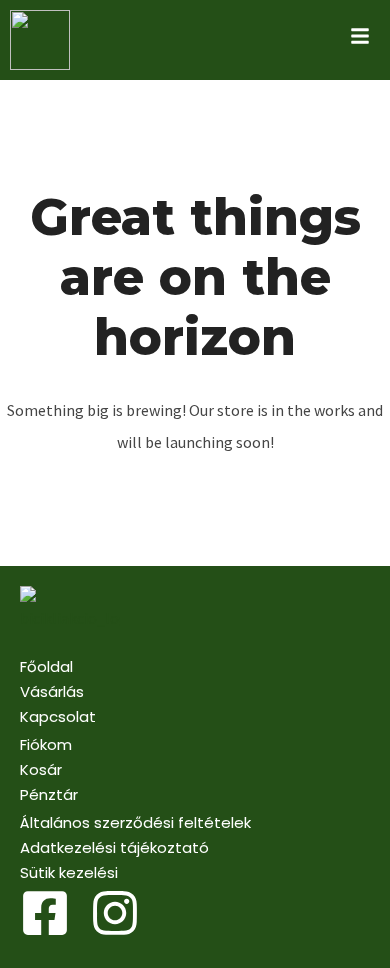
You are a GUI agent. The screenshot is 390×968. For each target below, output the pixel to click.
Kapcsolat (58, 716)
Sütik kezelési (69, 872)
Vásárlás (52, 691)
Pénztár (49, 794)
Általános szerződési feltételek (135, 822)
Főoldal (46, 666)
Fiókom (46, 744)
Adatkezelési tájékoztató (114, 847)
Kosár (41, 769)
